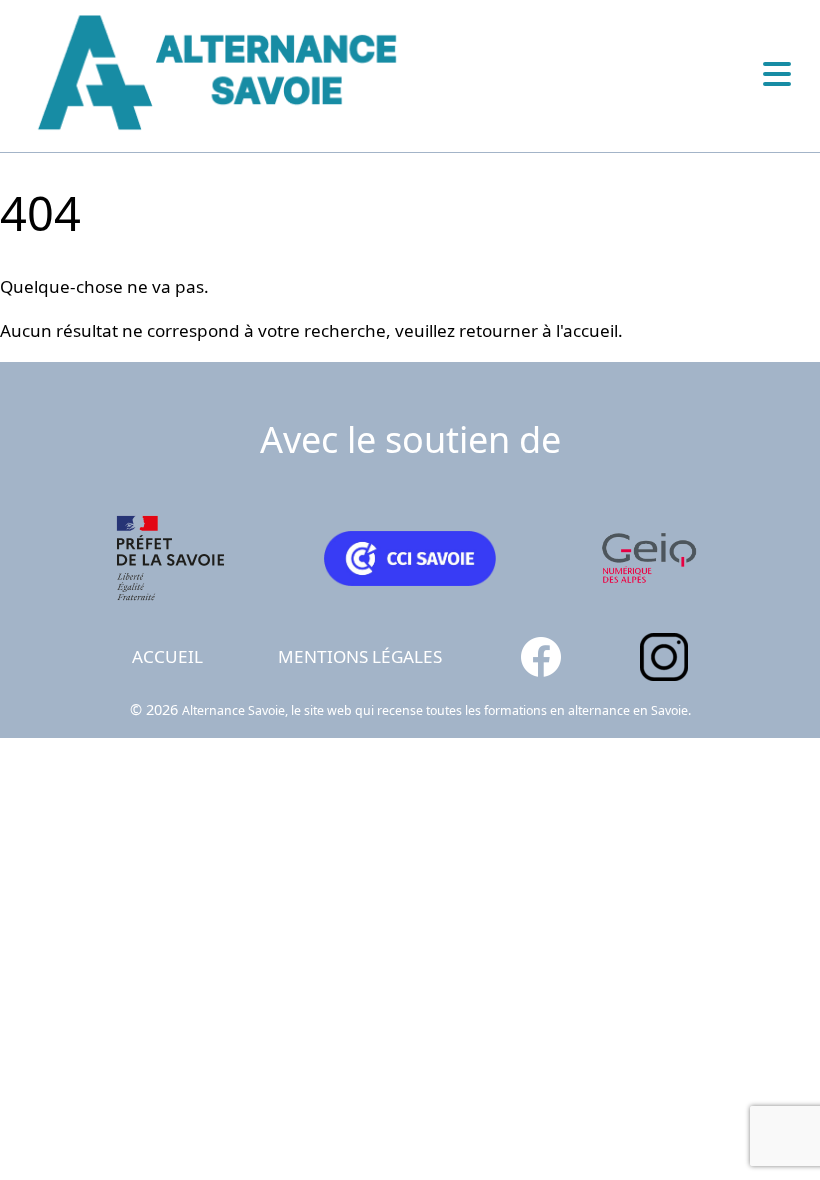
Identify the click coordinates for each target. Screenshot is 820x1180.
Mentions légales (360, 656)
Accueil (167, 656)
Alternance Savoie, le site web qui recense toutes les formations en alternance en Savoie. (436, 710)
